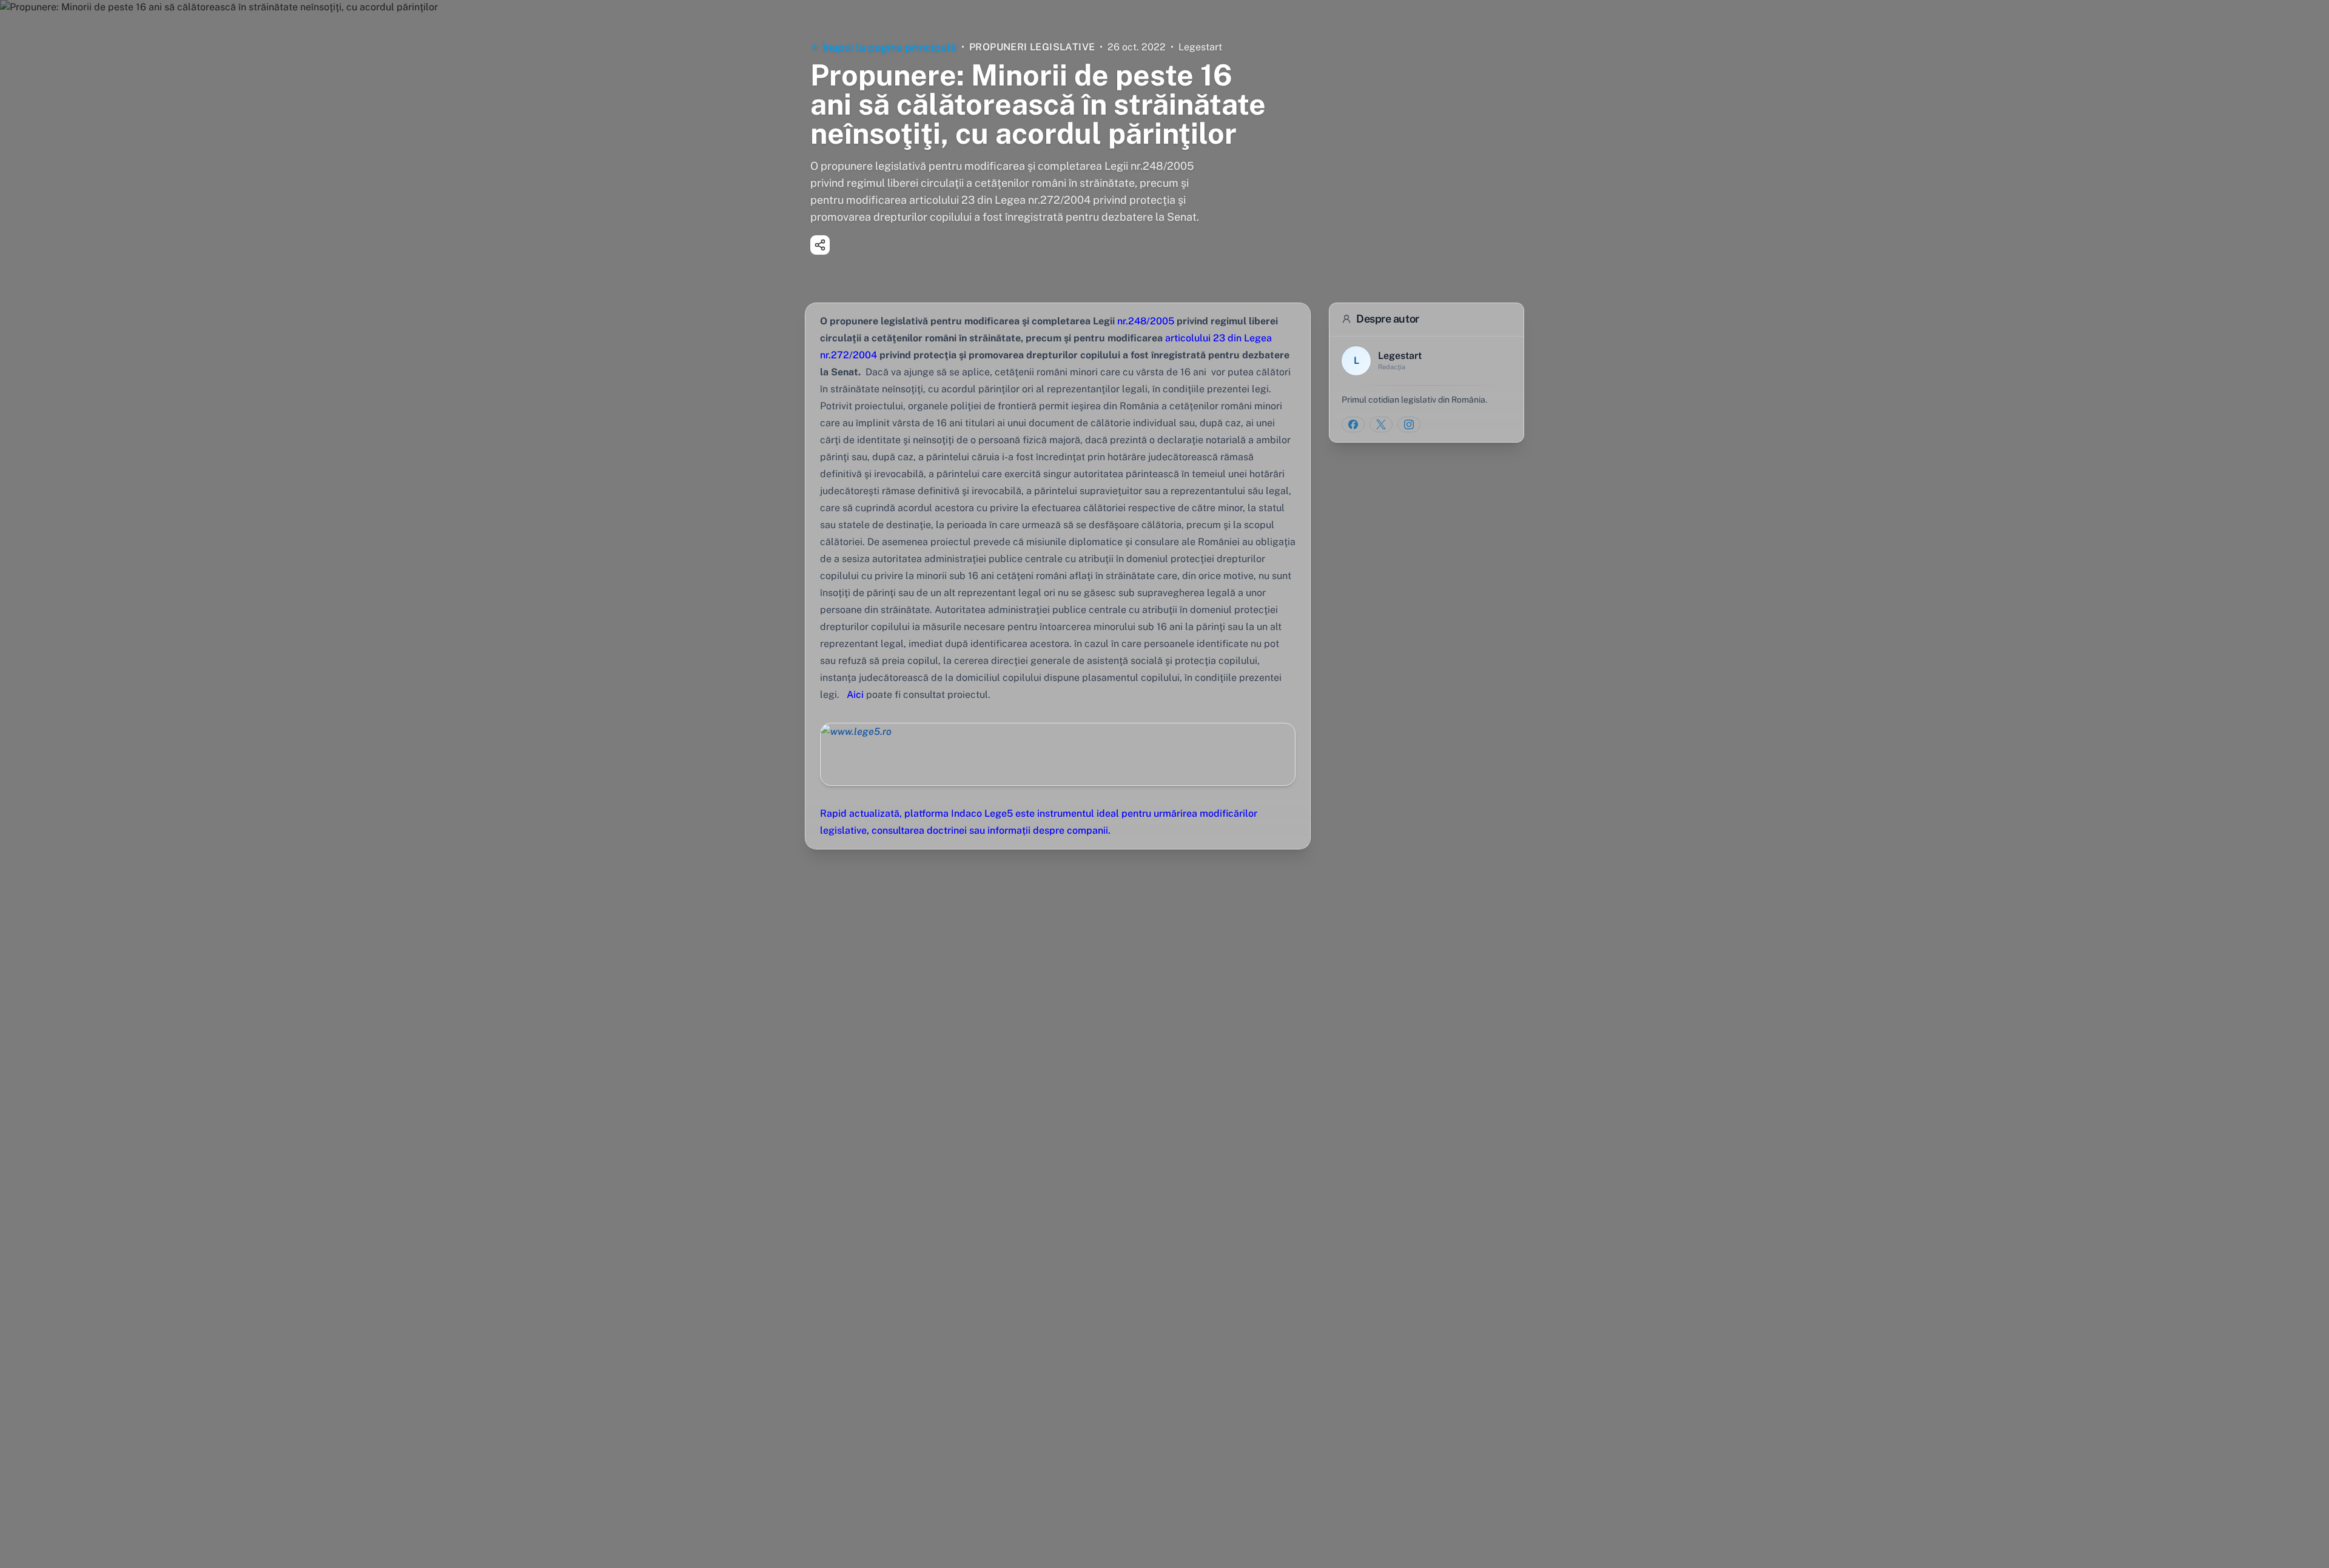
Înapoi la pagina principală (889, 47)
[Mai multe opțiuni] (820, 245)
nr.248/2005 (1146, 321)
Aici (855, 695)
